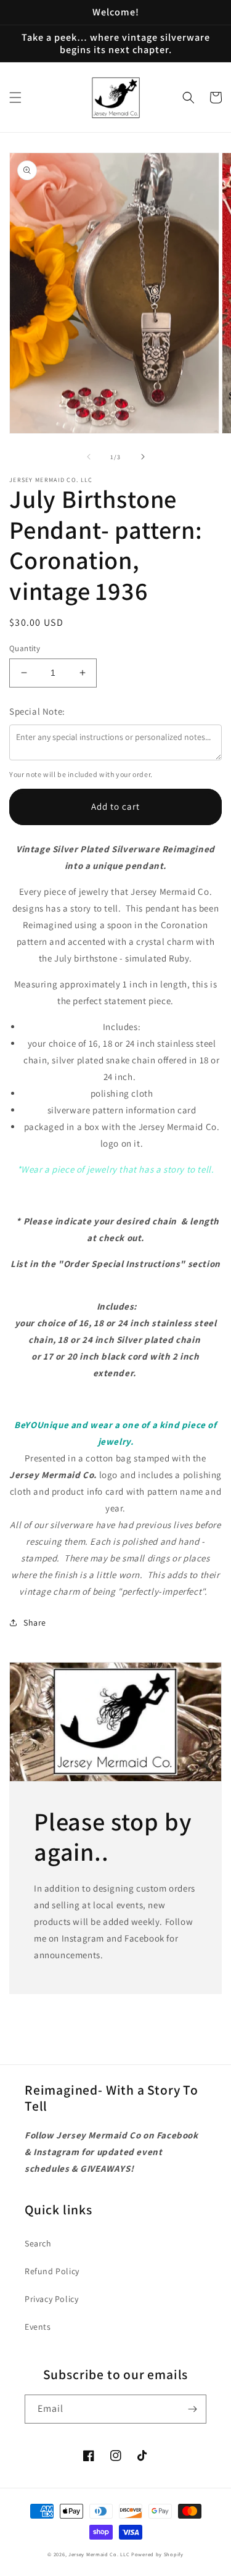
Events (38, 2327)
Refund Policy (52, 2271)
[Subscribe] (192, 2409)
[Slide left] (89, 457)
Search (38, 2243)
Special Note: (37, 711)
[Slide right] (143, 457)
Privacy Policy (51, 2299)
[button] (15, 98)
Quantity (25, 648)
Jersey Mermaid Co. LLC (99, 2554)
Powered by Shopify (157, 2554)
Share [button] (35, 1622)
